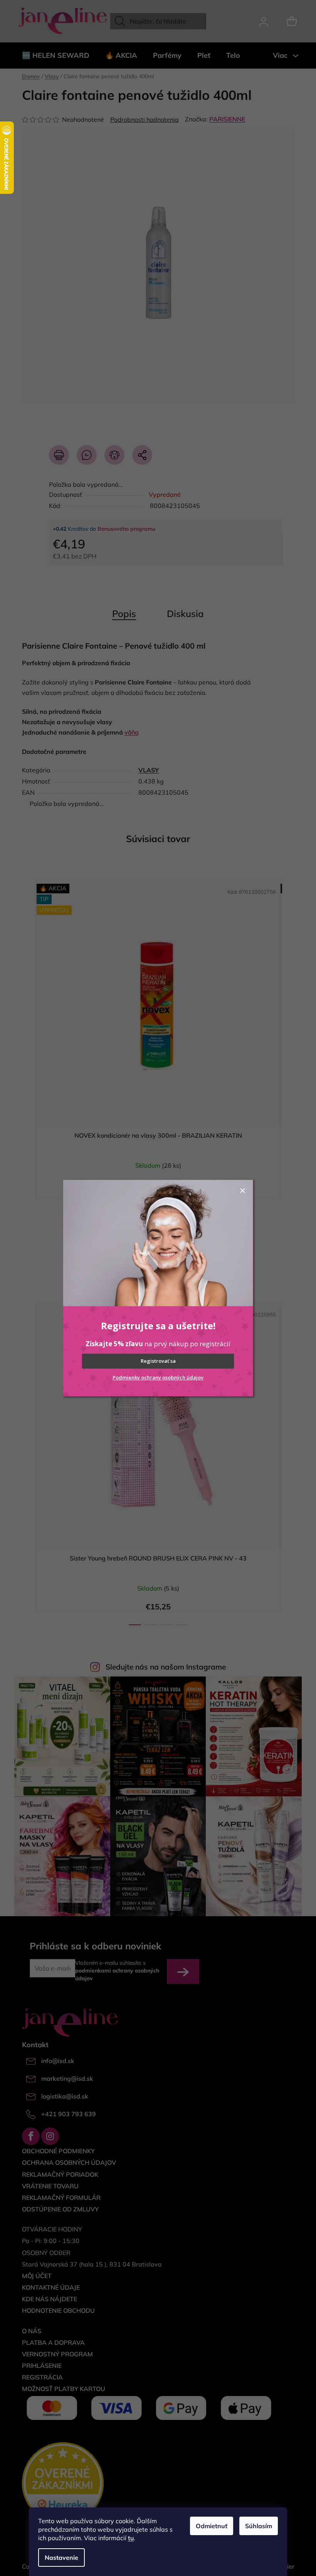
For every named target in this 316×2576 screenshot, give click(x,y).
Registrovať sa (158, 1361)
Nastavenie (61, 2558)
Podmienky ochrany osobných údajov (158, 1377)
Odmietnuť (212, 2526)
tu (131, 2538)
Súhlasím (259, 2526)
